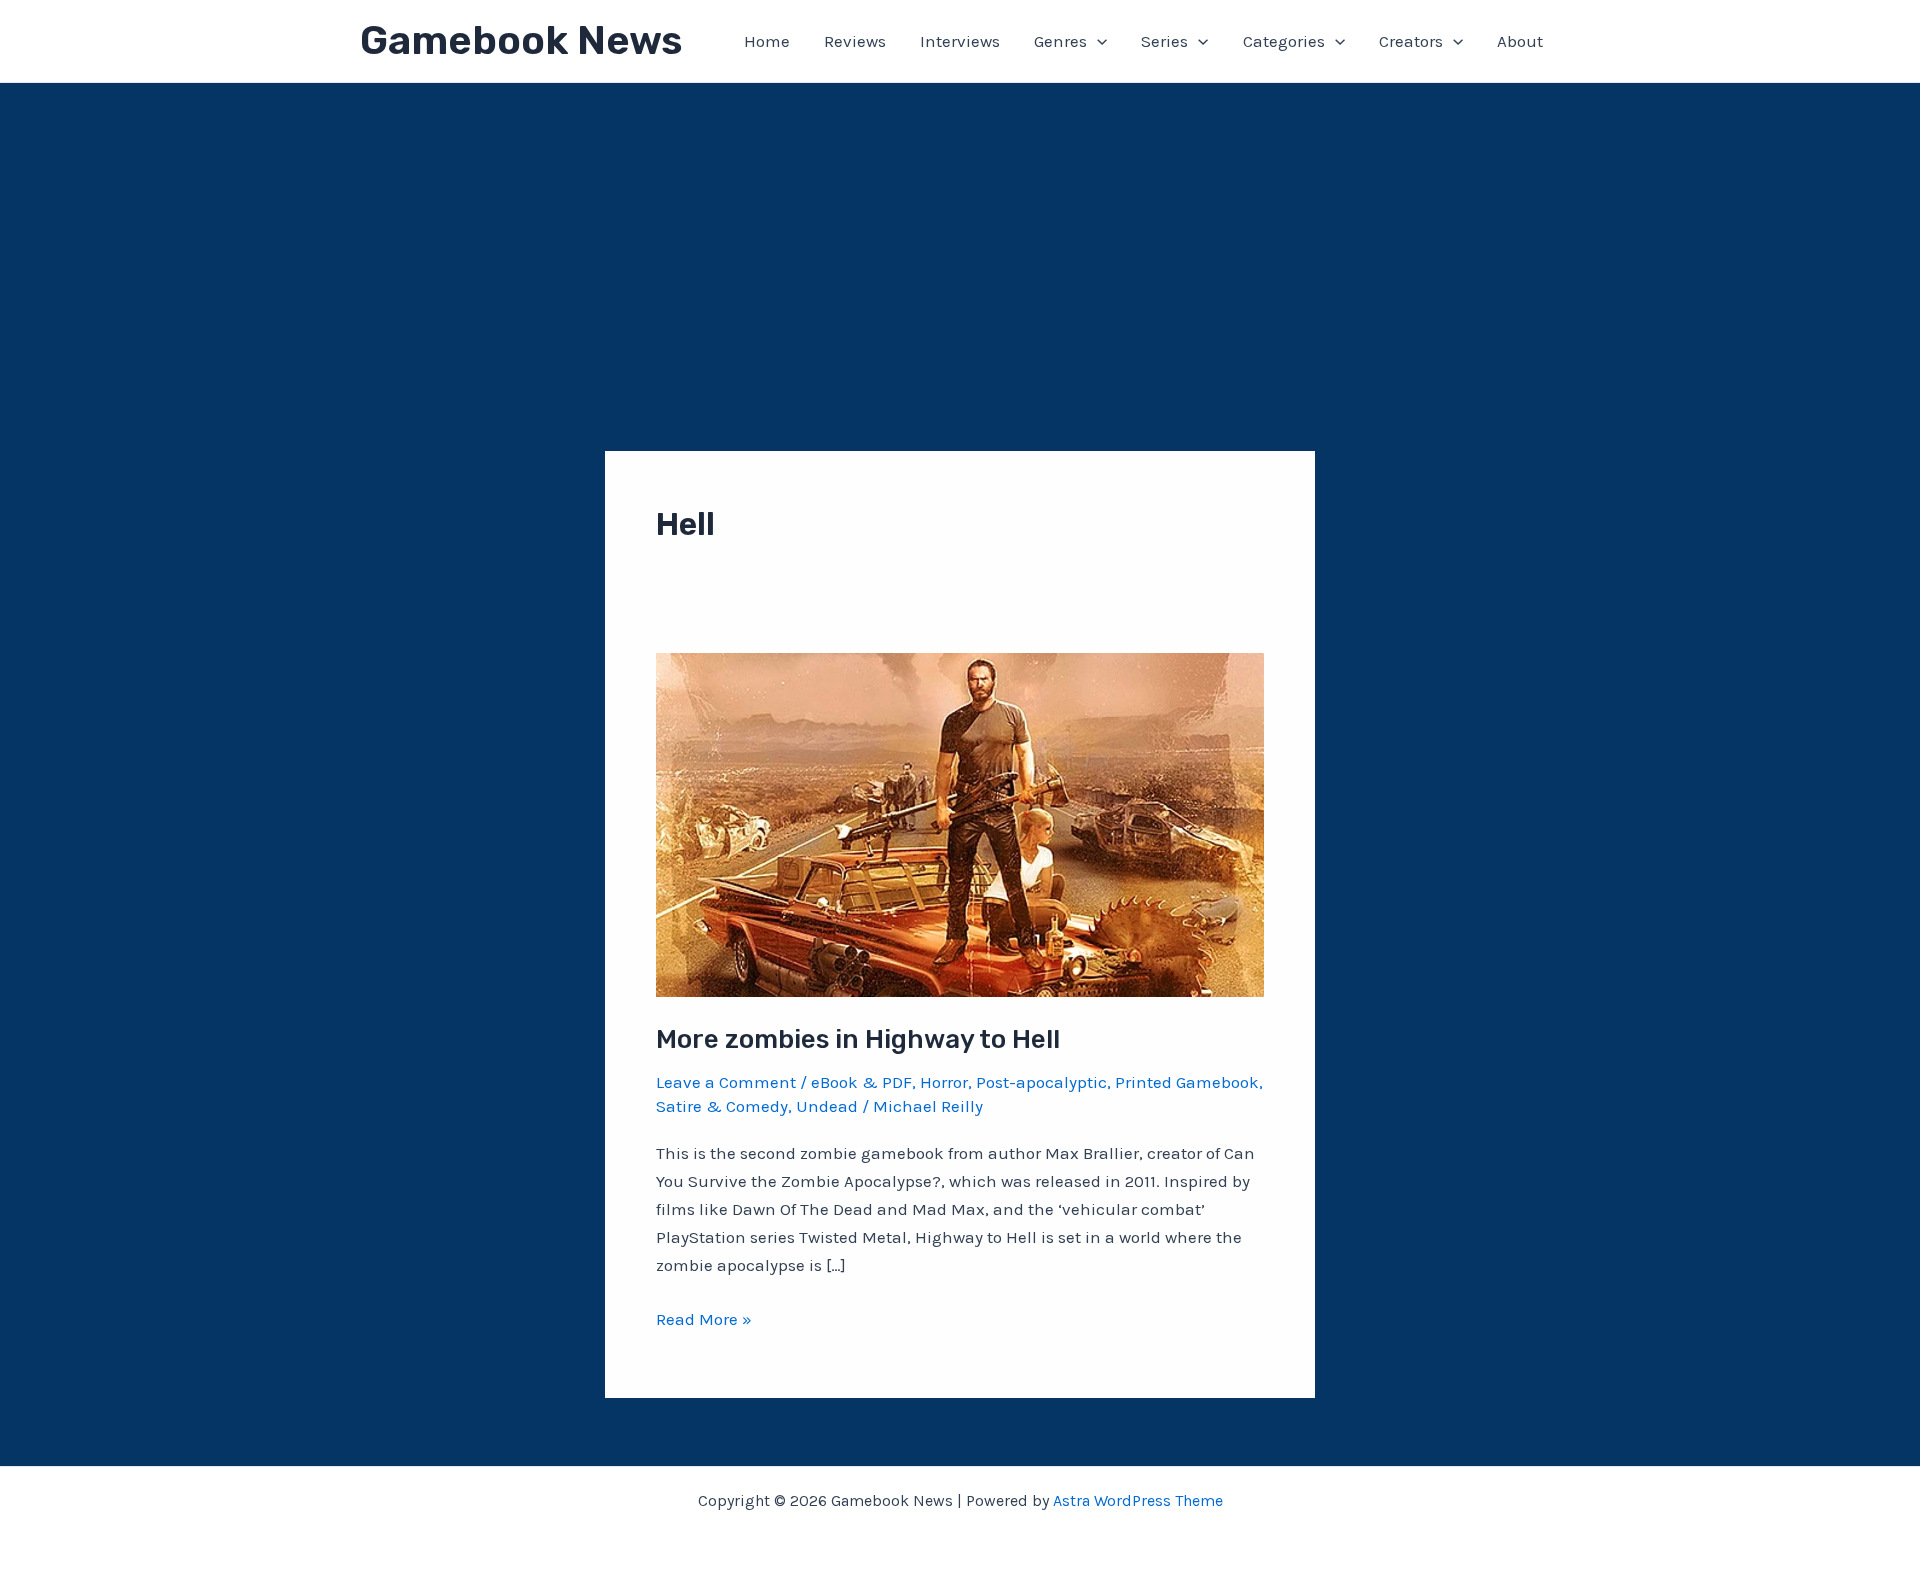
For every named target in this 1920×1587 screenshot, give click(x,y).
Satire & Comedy (722, 1106)
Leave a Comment (726, 1082)
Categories (1284, 41)
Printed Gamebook (1187, 1082)
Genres (1060, 41)
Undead (827, 1106)
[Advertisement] (960, 233)
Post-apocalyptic (1041, 1082)
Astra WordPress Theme (1138, 1500)
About (1520, 41)
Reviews (855, 41)
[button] (1097, 41)
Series (1164, 41)
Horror (944, 1082)
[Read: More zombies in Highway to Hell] (960, 823)
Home (767, 41)
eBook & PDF (861, 1082)
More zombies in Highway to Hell (858, 1039)
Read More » (704, 1320)
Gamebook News (521, 40)
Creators (1411, 41)
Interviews (960, 41)
